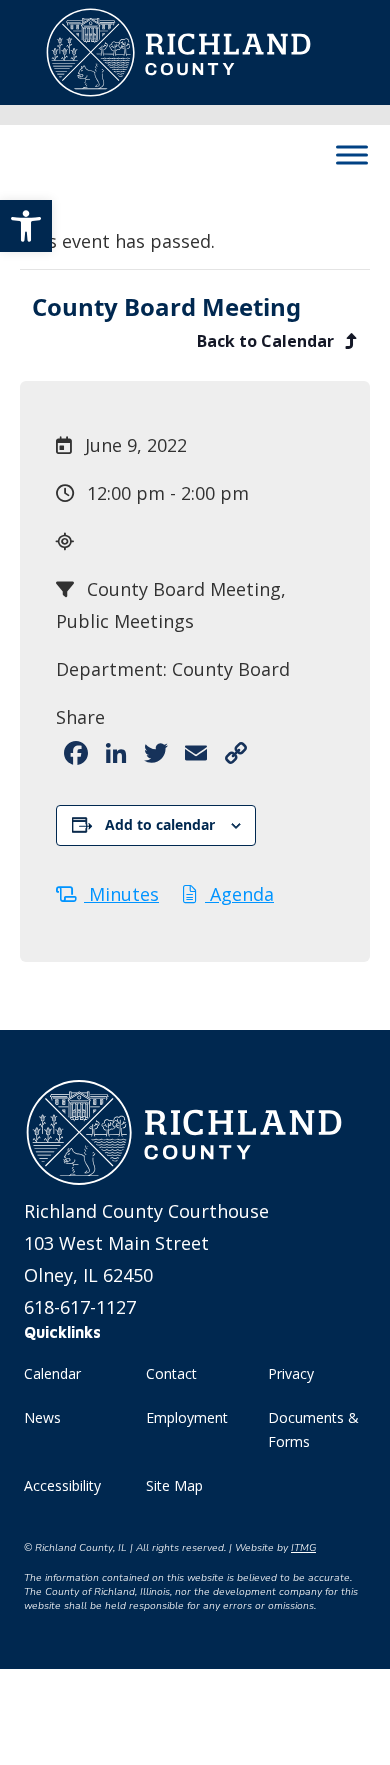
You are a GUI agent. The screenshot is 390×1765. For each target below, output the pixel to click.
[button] (26, 226)
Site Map (174, 1485)
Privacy (291, 1373)
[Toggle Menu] (352, 154)
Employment (187, 1417)
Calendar (52, 1373)
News (42, 1417)
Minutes (121, 894)
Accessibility (62, 1485)
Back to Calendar (267, 341)
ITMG (303, 1548)
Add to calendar (160, 824)
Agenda (239, 894)
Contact (171, 1373)
